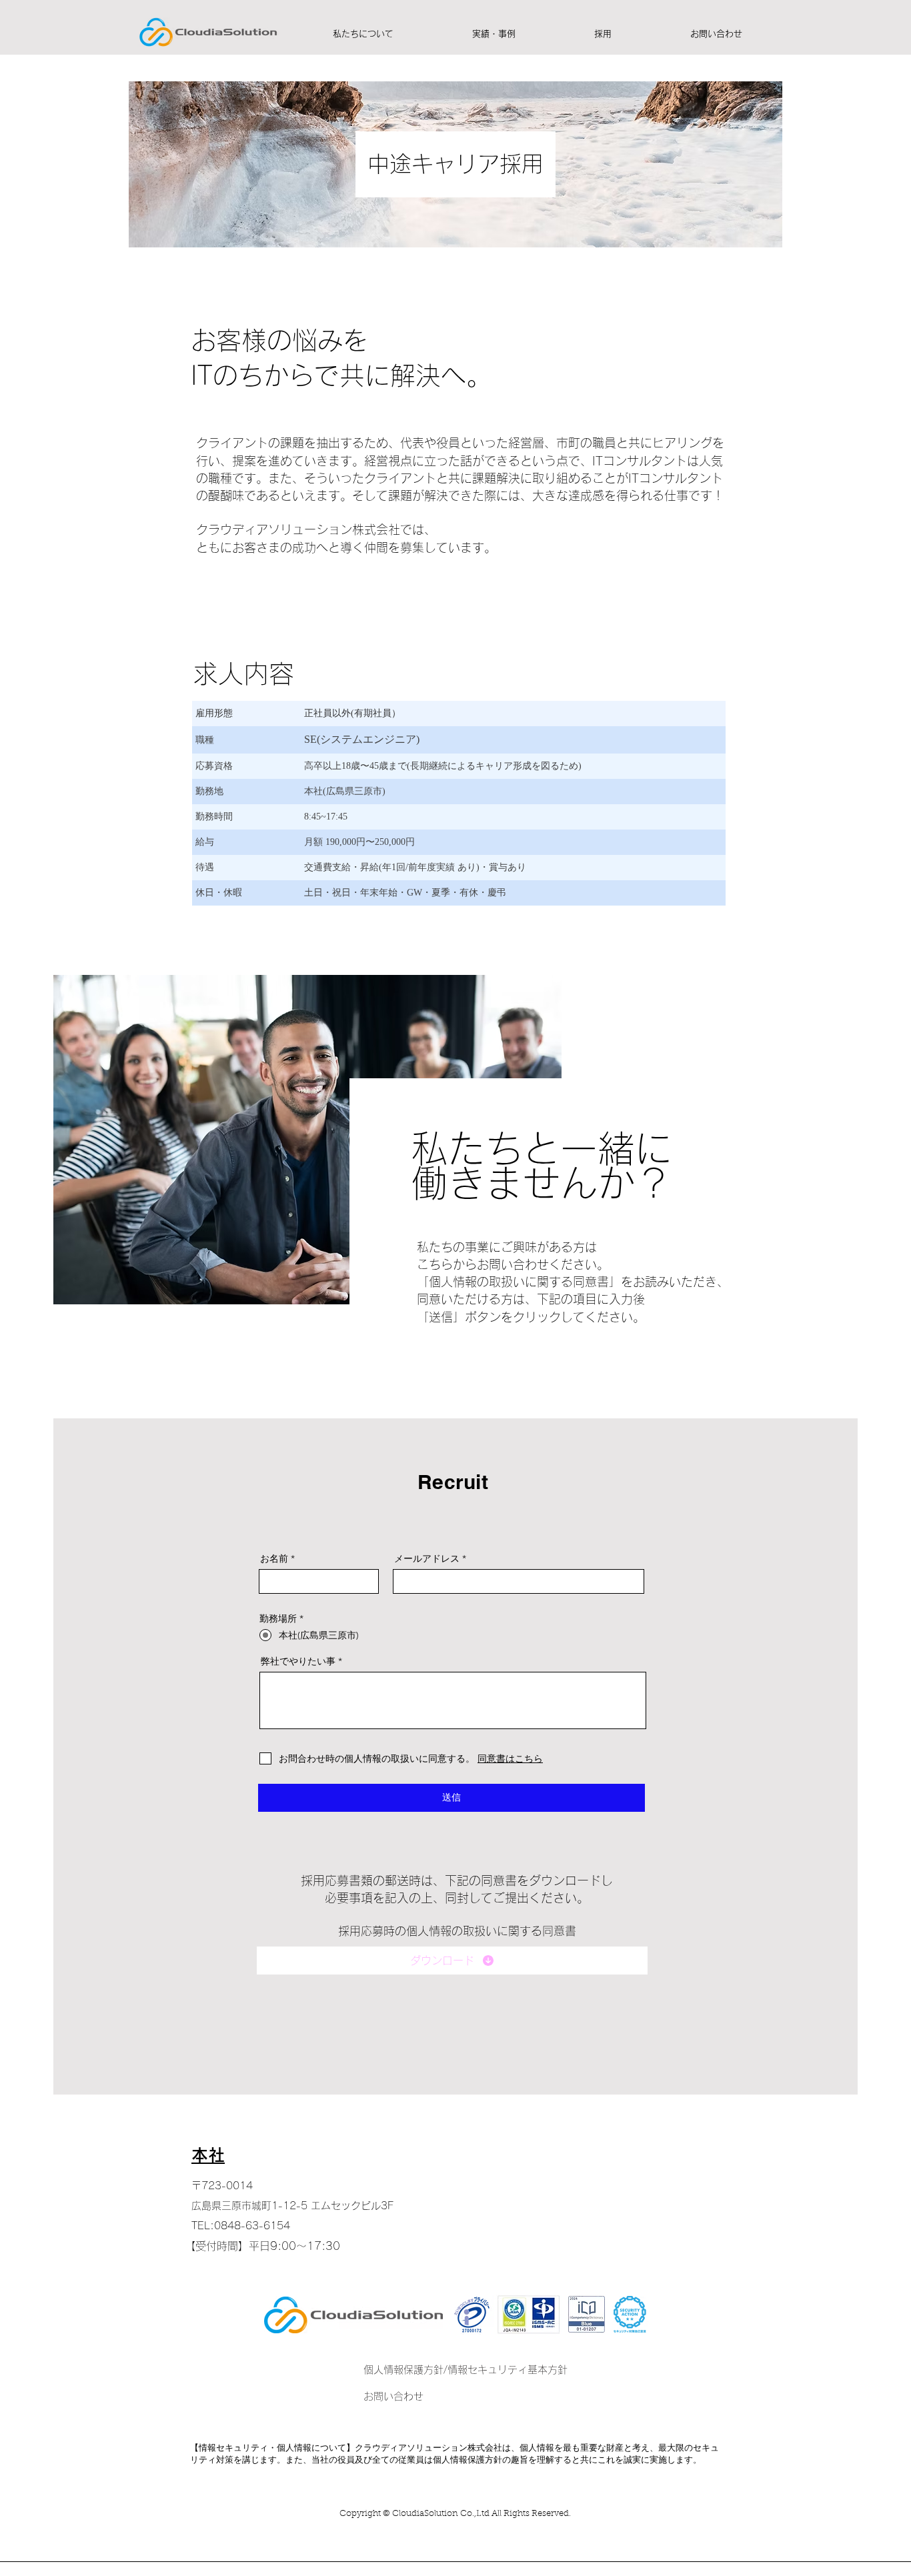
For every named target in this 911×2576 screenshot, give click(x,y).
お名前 (274, 1558)
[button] (363, 34)
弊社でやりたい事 (298, 1661)
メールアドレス (427, 1558)
